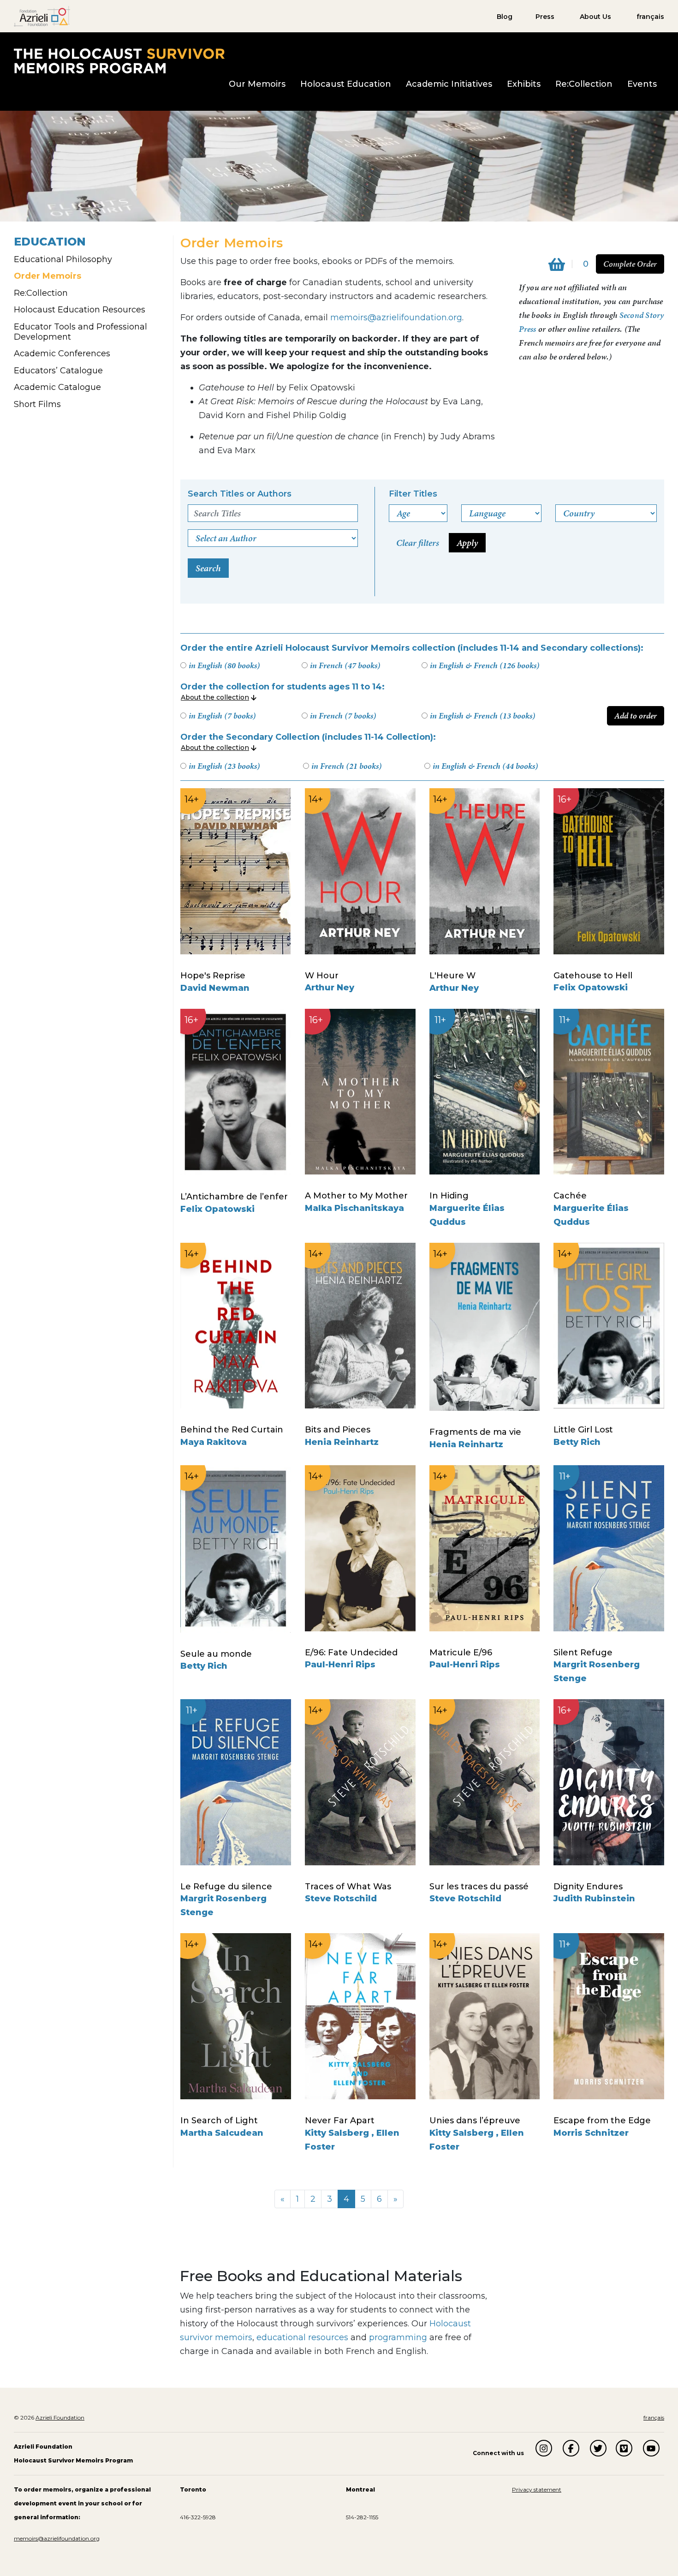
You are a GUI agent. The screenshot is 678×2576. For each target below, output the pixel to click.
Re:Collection (584, 84)
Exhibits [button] (524, 84)
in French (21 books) (346, 766)
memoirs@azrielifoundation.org (396, 318)
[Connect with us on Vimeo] (624, 2448)
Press (545, 17)
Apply (467, 543)
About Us (595, 17)
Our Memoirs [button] (257, 84)
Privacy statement (537, 2489)
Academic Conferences (62, 353)
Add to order (636, 716)
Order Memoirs (48, 276)
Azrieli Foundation (60, 2417)
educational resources (302, 2337)
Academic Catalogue (57, 387)
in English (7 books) (222, 716)
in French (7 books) (343, 716)
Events (642, 84)
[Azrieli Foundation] (42, 16)
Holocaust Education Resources (80, 310)
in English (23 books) (224, 766)
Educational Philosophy (63, 259)
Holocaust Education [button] (346, 84)
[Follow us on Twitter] (598, 2448)
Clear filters (418, 543)
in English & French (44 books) (485, 766)
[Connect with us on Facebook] (571, 2448)
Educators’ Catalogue (58, 371)
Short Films (37, 404)
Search (208, 568)
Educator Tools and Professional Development (80, 332)
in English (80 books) (224, 665)
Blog (505, 17)
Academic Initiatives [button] (449, 84)
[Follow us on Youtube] (651, 2448)
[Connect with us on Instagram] (544, 2448)
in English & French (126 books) (485, 665)
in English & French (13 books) (482, 716)
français (650, 17)
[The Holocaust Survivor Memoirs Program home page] (119, 60)
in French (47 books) (345, 665)
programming (398, 2337)
